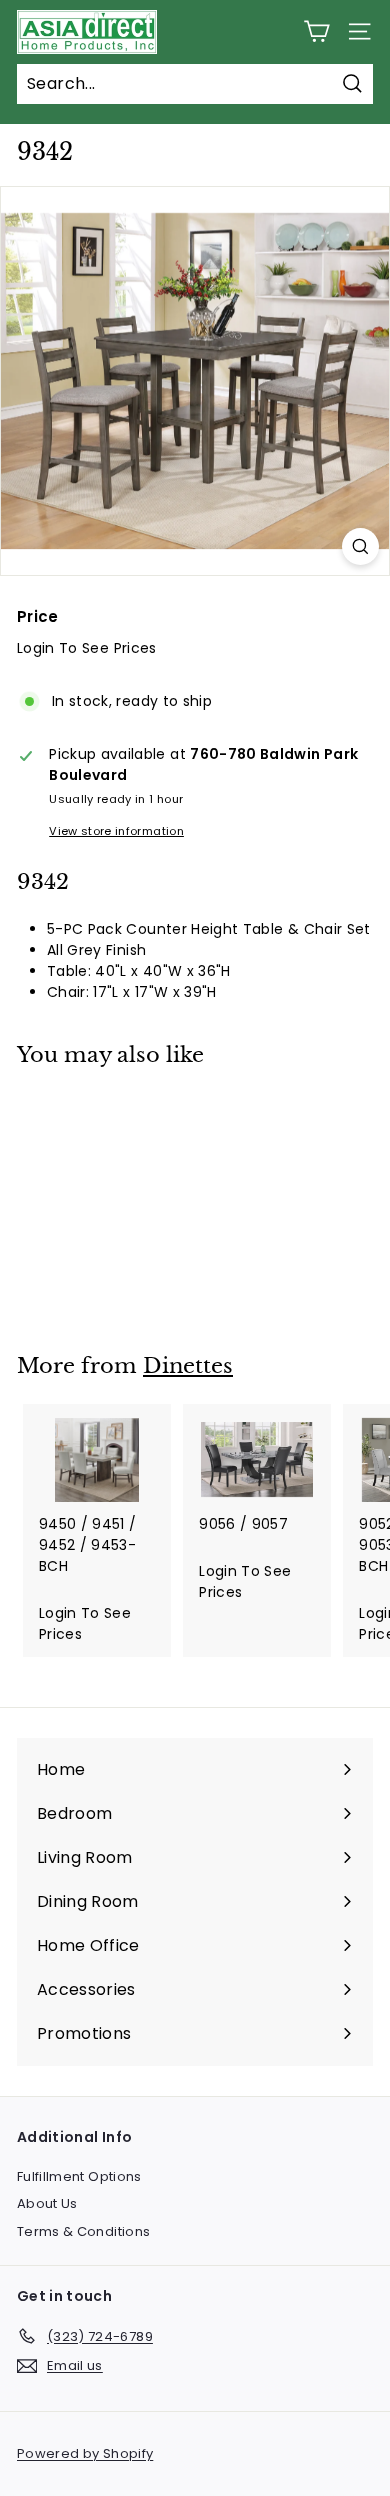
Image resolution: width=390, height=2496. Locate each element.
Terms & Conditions (83, 2231)
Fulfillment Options (79, 2176)
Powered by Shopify (85, 2453)
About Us (47, 2203)
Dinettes (188, 1366)
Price (38, 616)
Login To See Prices (87, 648)
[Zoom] (360, 546)
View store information (116, 831)
